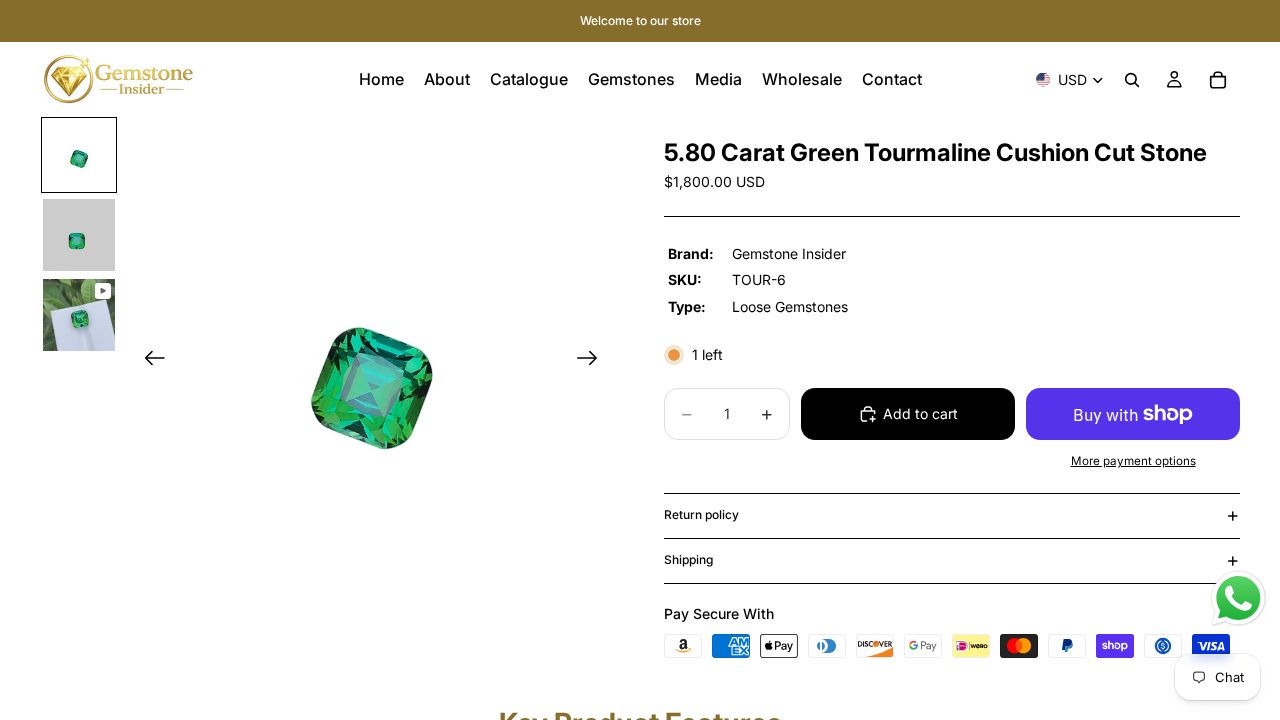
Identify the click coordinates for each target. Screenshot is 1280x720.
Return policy (701, 514)
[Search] (1132, 80)
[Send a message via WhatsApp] (1238, 598)
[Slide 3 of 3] (79, 315)
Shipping (688, 559)
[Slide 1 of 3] (79, 155)
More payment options (1133, 461)
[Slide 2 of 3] (79, 235)
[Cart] (1218, 80)
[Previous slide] (148, 362)
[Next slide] (593, 362)
